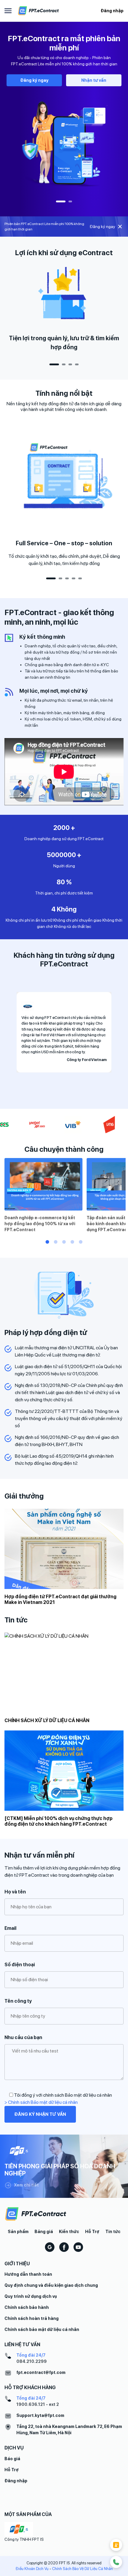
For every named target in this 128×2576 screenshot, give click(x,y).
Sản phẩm (18, 2232)
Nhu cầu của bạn (23, 2037)
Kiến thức (69, 2232)
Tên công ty (18, 2001)
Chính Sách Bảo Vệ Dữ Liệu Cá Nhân (82, 2569)
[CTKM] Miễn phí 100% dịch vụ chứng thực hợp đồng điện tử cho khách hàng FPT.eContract (58, 1821)
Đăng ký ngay (34, 80)
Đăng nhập (112, 11)
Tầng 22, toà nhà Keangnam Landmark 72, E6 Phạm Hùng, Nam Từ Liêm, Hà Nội (69, 2430)
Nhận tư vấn (94, 80)
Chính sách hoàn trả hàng (32, 2318)
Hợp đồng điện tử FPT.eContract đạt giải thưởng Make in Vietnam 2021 (60, 1599)
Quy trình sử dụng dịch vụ (31, 2296)
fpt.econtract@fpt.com (41, 2372)
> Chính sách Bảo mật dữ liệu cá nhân (41, 2102)
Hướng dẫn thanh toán (28, 2274)
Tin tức (113, 2232)
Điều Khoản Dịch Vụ (32, 2569)
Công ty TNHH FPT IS (24, 2539)
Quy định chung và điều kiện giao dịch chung (51, 2285)
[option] (64, 113)
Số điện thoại (20, 1965)
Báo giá (12, 2459)
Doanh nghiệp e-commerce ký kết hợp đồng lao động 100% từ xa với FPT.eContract (40, 1224)
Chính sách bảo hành (27, 2307)
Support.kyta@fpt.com (40, 2415)
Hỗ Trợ (92, 2232)
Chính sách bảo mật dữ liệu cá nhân (42, 2329)
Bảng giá (44, 2232)
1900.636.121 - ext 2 (38, 2404)
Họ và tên (15, 1892)
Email (10, 1928)
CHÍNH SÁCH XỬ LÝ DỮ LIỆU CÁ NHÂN (47, 1720)
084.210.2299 (32, 2361)
